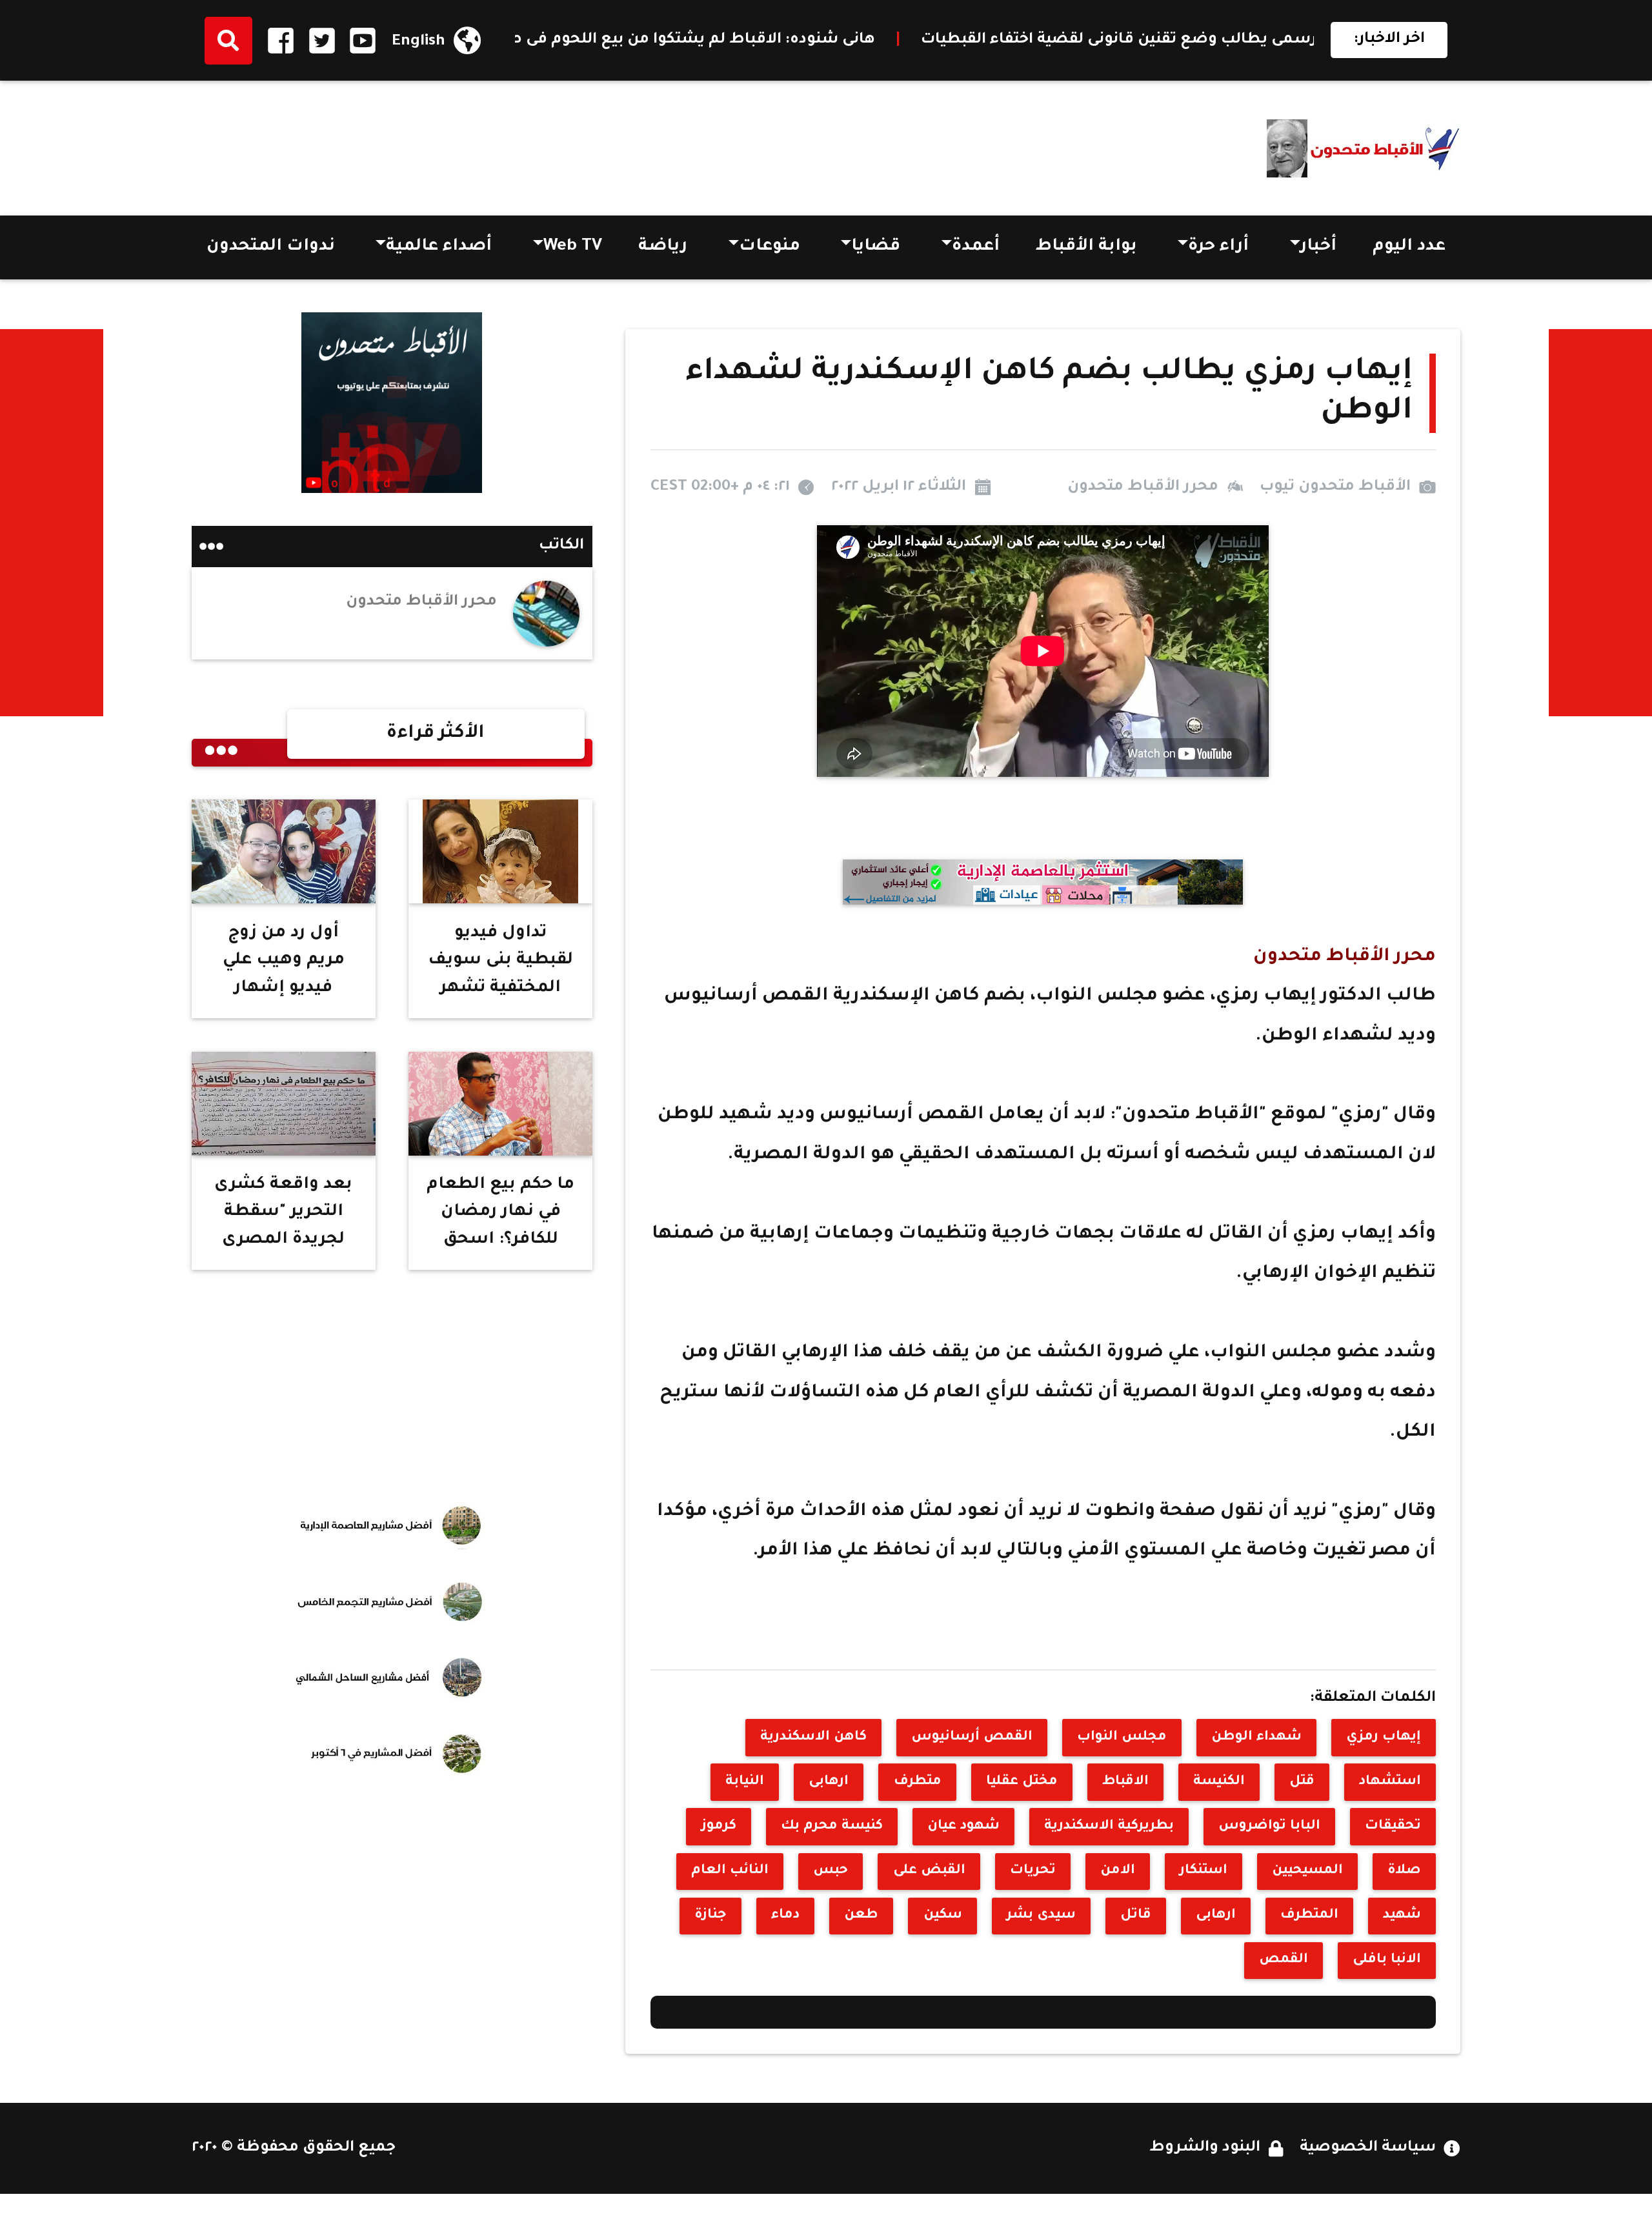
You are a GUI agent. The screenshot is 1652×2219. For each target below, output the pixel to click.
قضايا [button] (876, 247)
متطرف (918, 1782)
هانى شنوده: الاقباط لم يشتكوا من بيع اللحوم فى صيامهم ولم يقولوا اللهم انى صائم (773, 40)
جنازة (710, 1915)
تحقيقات (1393, 1826)
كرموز (719, 1826)
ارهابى (829, 1782)
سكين (943, 1915)
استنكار (1204, 1871)
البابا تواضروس (1269, 1826)
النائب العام (730, 1871)
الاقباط (1125, 1782)
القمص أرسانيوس (972, 1737)
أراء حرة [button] (1218, 247)
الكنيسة (1219, 1782)
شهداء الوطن (1256, 1737)
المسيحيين (1307, 1871)
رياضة (663, 247)
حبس (831, 1871)
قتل (1302, 1782)
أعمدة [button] (976, 247)
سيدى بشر (1041, 1915)
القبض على (929, 1871)
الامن (1118, 1871)
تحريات (1033, 1871)
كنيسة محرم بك (832, 1826)
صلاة (1404, 1871)
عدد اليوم (1409, 247)
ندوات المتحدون (271, 247)
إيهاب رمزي (1384, 1737)
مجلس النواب (1122, 1737)
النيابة (745, 1782)
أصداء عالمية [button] (439, 247)
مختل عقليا (1022, 1782)
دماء (785, 1915)
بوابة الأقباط (1086, 247)
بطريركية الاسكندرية (1109, 1826)
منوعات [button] (770, 247)
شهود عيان (963, 1826)
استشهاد (1390, 1782)
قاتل (1136, 1915)
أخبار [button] (1318, 247)
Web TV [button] (573, 247)
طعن (861, 1915)
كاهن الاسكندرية (813, 1737)
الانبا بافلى (1387, 1960)
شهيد (1402, 1915)
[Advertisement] (427, 143)
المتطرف (1309, 1915)
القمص (1284, 1960)
